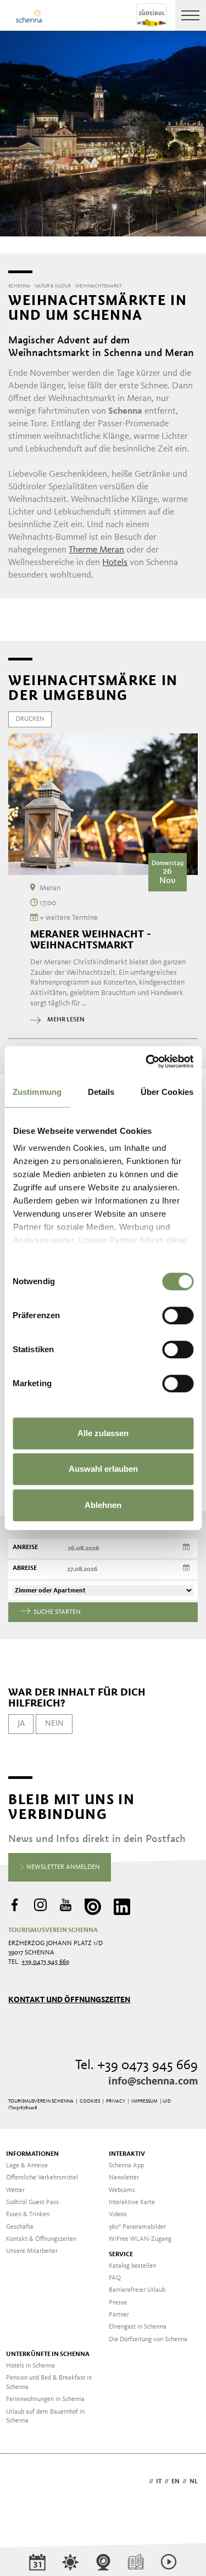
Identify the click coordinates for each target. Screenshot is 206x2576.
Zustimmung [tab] (37, 1092)
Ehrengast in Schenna (138, 2327)
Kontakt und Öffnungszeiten (69, 2000)
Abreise (25, 1568)
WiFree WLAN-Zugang (140, 2239)
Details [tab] (101, 1092)
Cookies (90, 2101)
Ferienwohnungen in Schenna (45, 2399)
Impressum (144, 2101)
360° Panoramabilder (137, 2227)
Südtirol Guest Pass (32, 2202)
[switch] (178, 1315)
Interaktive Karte (132, 2202)
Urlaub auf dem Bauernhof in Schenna (45, 2417)
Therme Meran (96, 550)
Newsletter (124, 2178)
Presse (118, 2303)
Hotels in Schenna (30, 2366)
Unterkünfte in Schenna (48, 2354)
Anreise (25, 1547)
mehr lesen (66, 1020)
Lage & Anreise (27, 2166)
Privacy (116, 2101)
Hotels (115, 563)
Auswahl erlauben (103, 1469)
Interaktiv (127, 2154)
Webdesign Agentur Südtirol (22, 2482)
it (159, 2482)
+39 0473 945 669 (45, 1962)
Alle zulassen (103, 1433)
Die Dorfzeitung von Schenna (148, 2340)
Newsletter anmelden (62, 1867)
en (176, 2482)
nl (194, 2482)
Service (121, 2255)
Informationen (32, 2154)
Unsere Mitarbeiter (32, 2251)
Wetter (15, 2190)
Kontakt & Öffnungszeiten (41, 2239)
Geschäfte (20, 2227)
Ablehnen (103, 1505)
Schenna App (126, 2166)
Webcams (122, 2190)
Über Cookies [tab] (167, 1092)
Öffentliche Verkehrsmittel (42, 2178)
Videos (118, 2215)
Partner (119, 2315)
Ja (21, 1724)
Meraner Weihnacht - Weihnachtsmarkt (91, 940)
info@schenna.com (153, 2082)
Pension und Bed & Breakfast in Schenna (49, 2383)
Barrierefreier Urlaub (137, 2290)
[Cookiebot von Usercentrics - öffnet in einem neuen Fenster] (147, 1061)
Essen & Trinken (28, 2215)
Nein (54, 1724)
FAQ (115, 2278)
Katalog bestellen (132, 2266)
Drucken (30, 719)
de (142, 2482)
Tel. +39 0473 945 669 (137, 2066)
